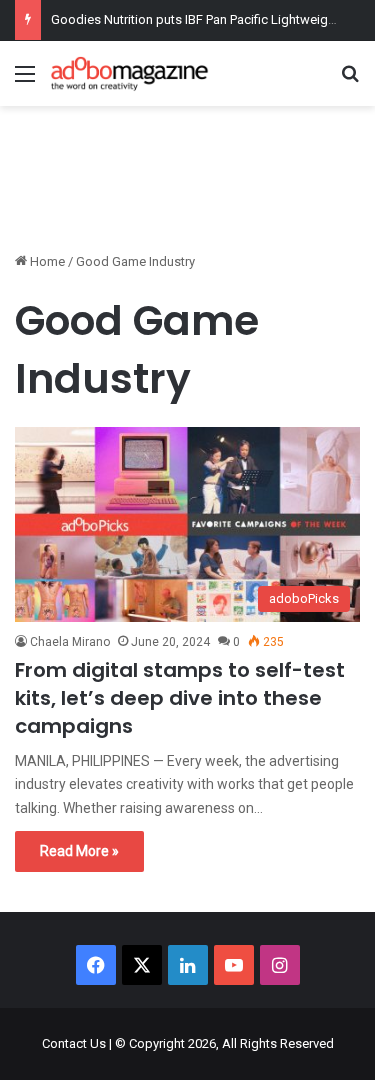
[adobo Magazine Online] (130, 73)
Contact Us (74, 1043)
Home (46, 261)
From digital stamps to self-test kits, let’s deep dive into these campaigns (180, 698)
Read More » (79, 851)
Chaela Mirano (70, 642)
